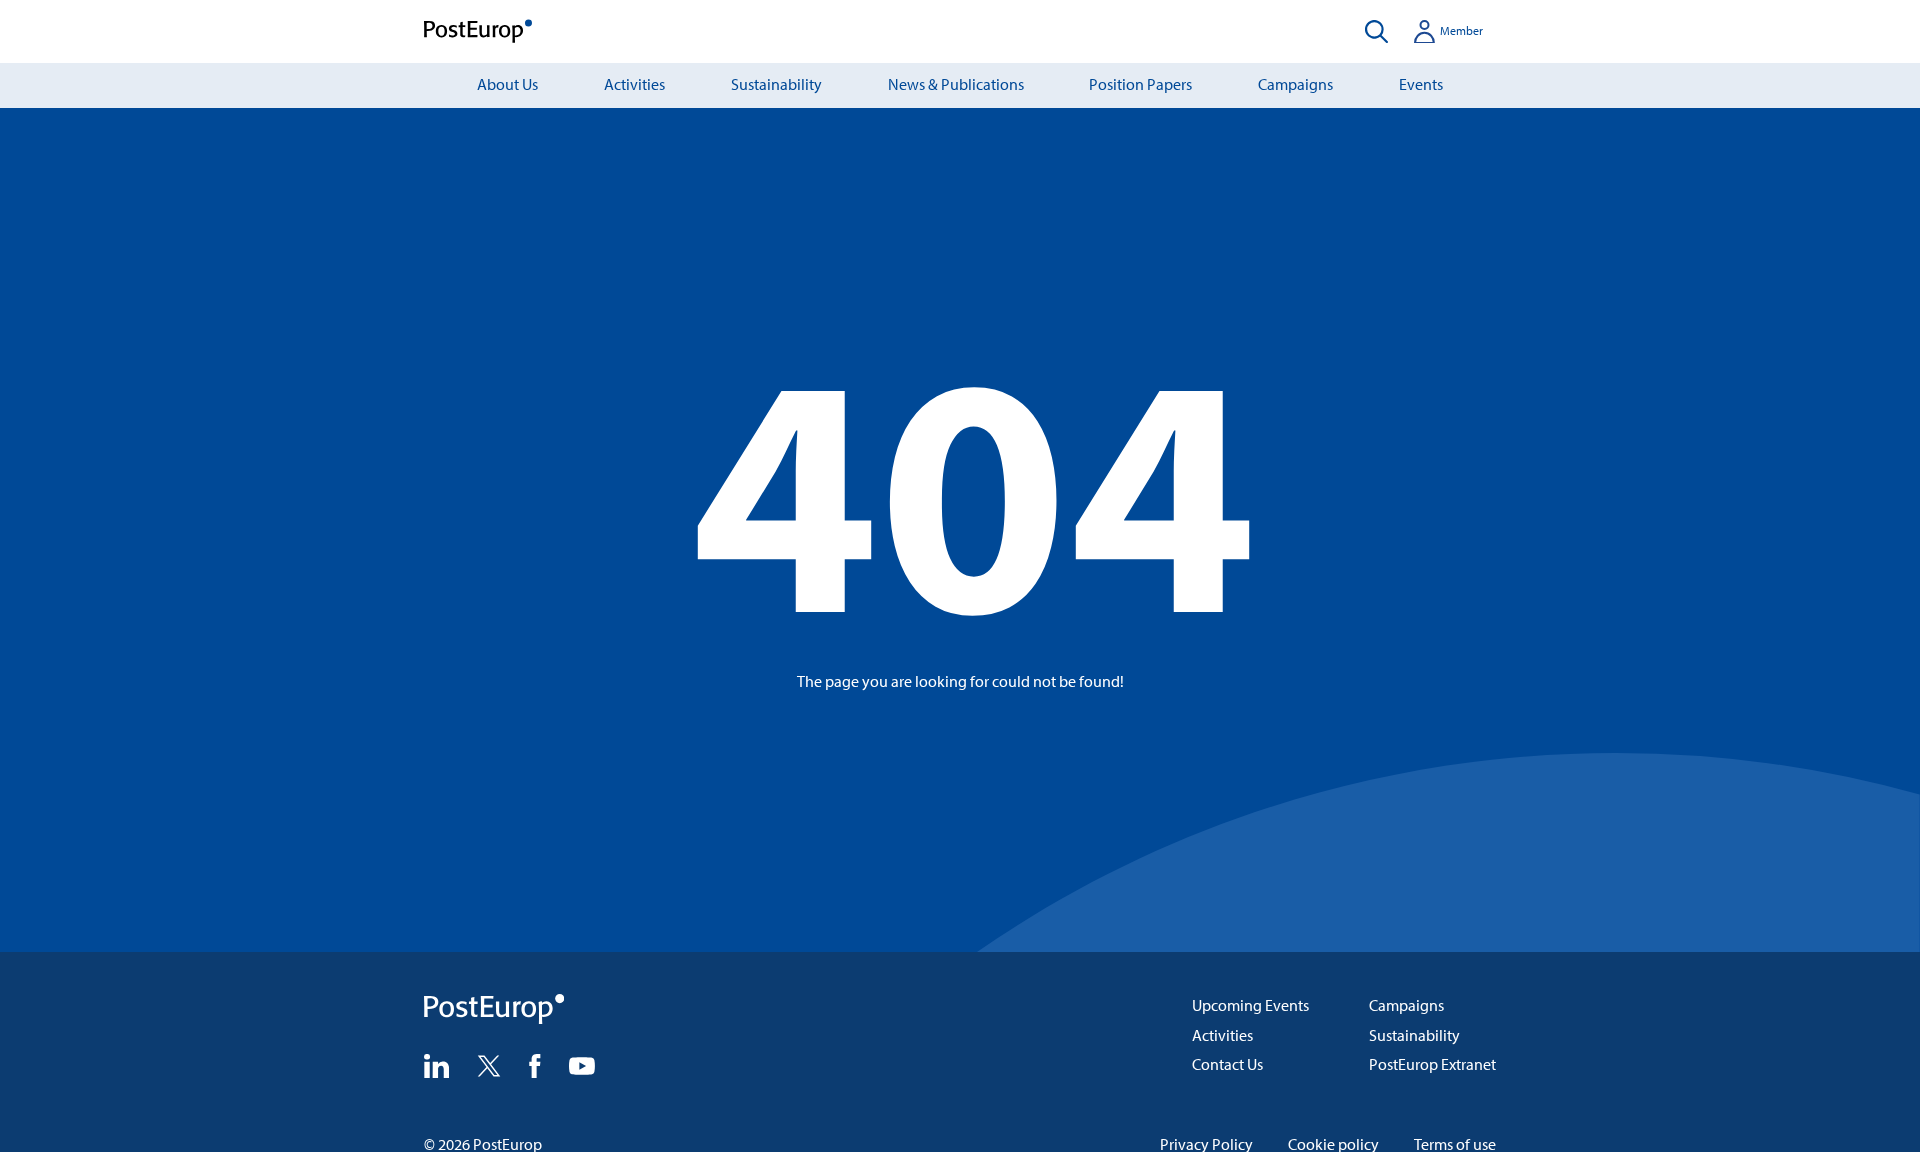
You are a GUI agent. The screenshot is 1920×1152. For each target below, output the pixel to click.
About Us (507, 84)
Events (1421, 84)
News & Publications (956, 84)
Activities (634, 84)
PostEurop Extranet (1432, 1064)
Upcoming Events (1250, 1005)
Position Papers (1140, 84)
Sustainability (776, 84)
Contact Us (1227, 1064)
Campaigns (1295, 84)
